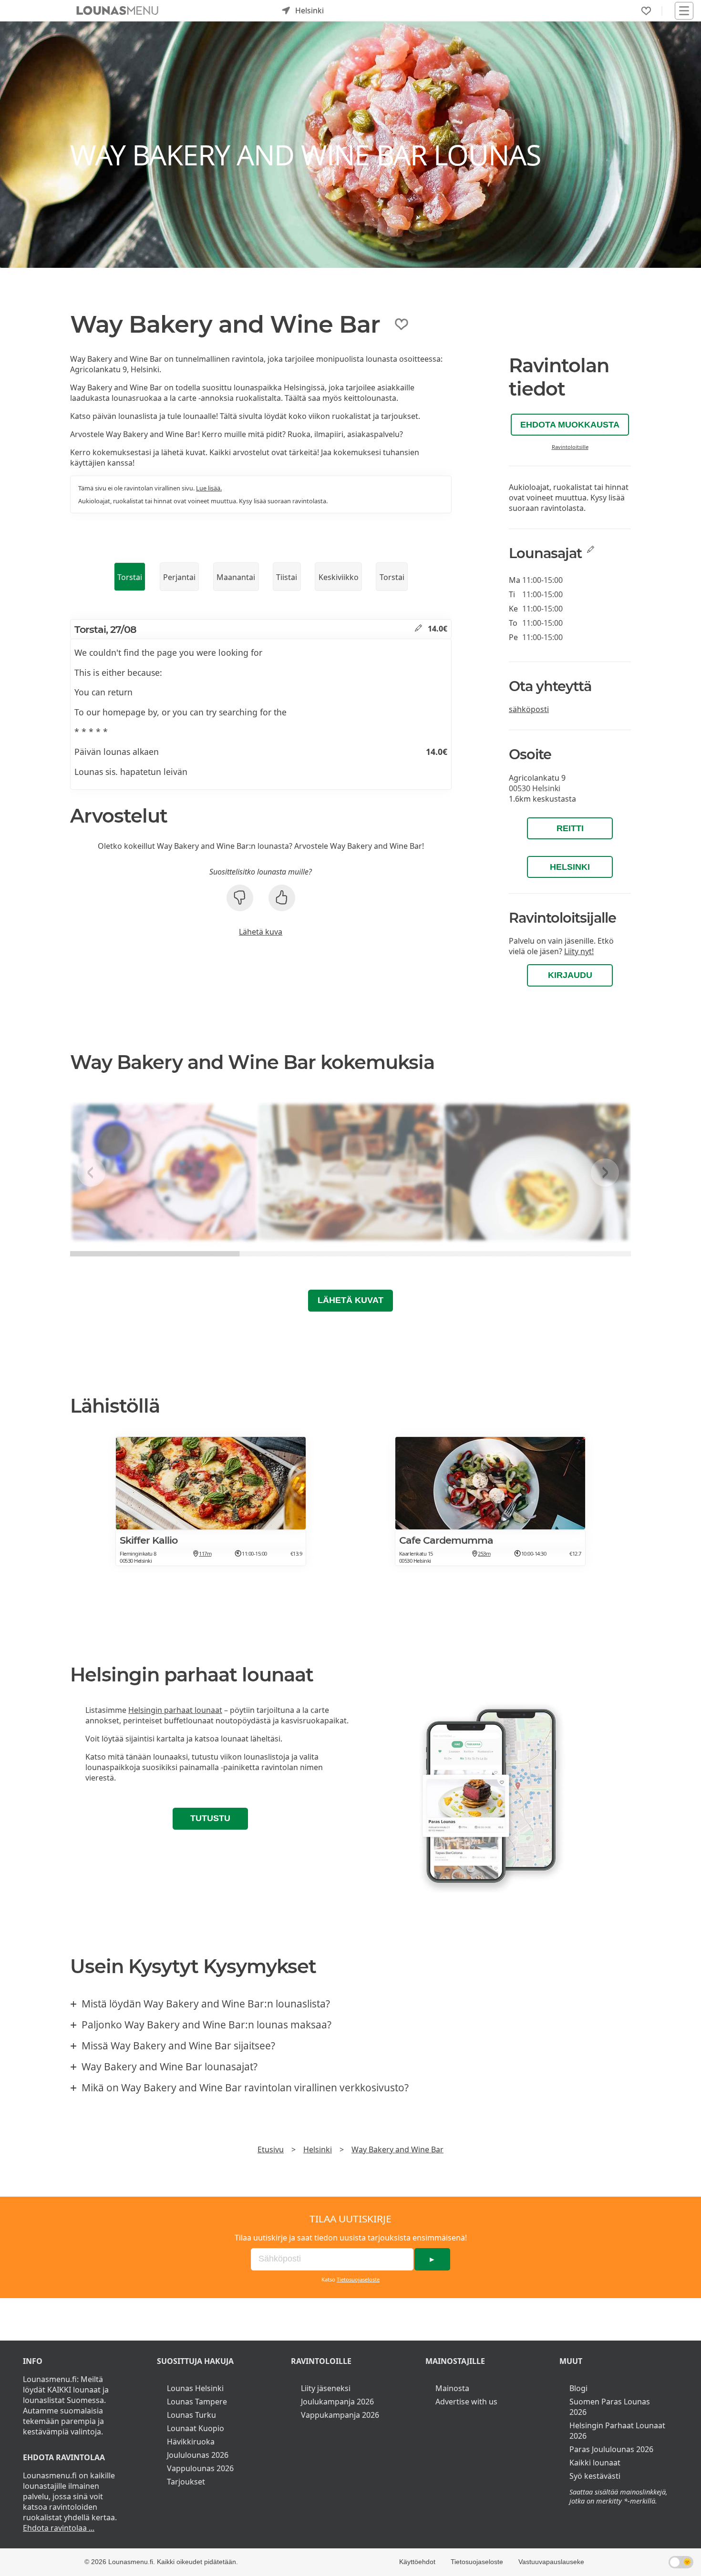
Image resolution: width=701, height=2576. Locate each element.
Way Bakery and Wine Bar (397, 2149)
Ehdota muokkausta (570, 425)
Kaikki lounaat (595, 2463)
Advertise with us (466, 2402)
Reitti (570, 828)
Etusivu (271, 2149)
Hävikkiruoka (191, 2442)
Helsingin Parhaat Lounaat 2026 (617, 2431)
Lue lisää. (209, 488)
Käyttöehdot (417, 2562)
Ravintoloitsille (570, 447)
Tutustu (210, 1818)
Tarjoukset (186, 2482)
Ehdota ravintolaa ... (59, 2528)
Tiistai (287, 577)
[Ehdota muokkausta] (418, 629)
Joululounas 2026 (198, 2455)
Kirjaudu (570, 975)
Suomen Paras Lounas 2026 (610, 2407)
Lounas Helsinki (195, 2388)
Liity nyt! (579, 951)
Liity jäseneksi (326, 2388)
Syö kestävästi (595, 2476)
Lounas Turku (191, 2415)
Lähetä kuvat (350, 1300)
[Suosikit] (646, 11)
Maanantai (236, 577)
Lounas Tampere (197, 2402)
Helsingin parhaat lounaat (175, 1710)
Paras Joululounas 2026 (611, 2449)
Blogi (578, 2388)
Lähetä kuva (261, 932)
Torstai (130, 577)
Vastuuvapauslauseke (551, 2562)
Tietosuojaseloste (358, 2279)
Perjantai (179, 577)
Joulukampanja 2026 (337, 2402)
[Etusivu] (117, 10)
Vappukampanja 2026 (340, 2415)
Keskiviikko (339, 577)
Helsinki (570, 867)
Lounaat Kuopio (196, 2428)
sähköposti (529, 709)
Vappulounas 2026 (200, 2468)
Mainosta (452, 2388)
